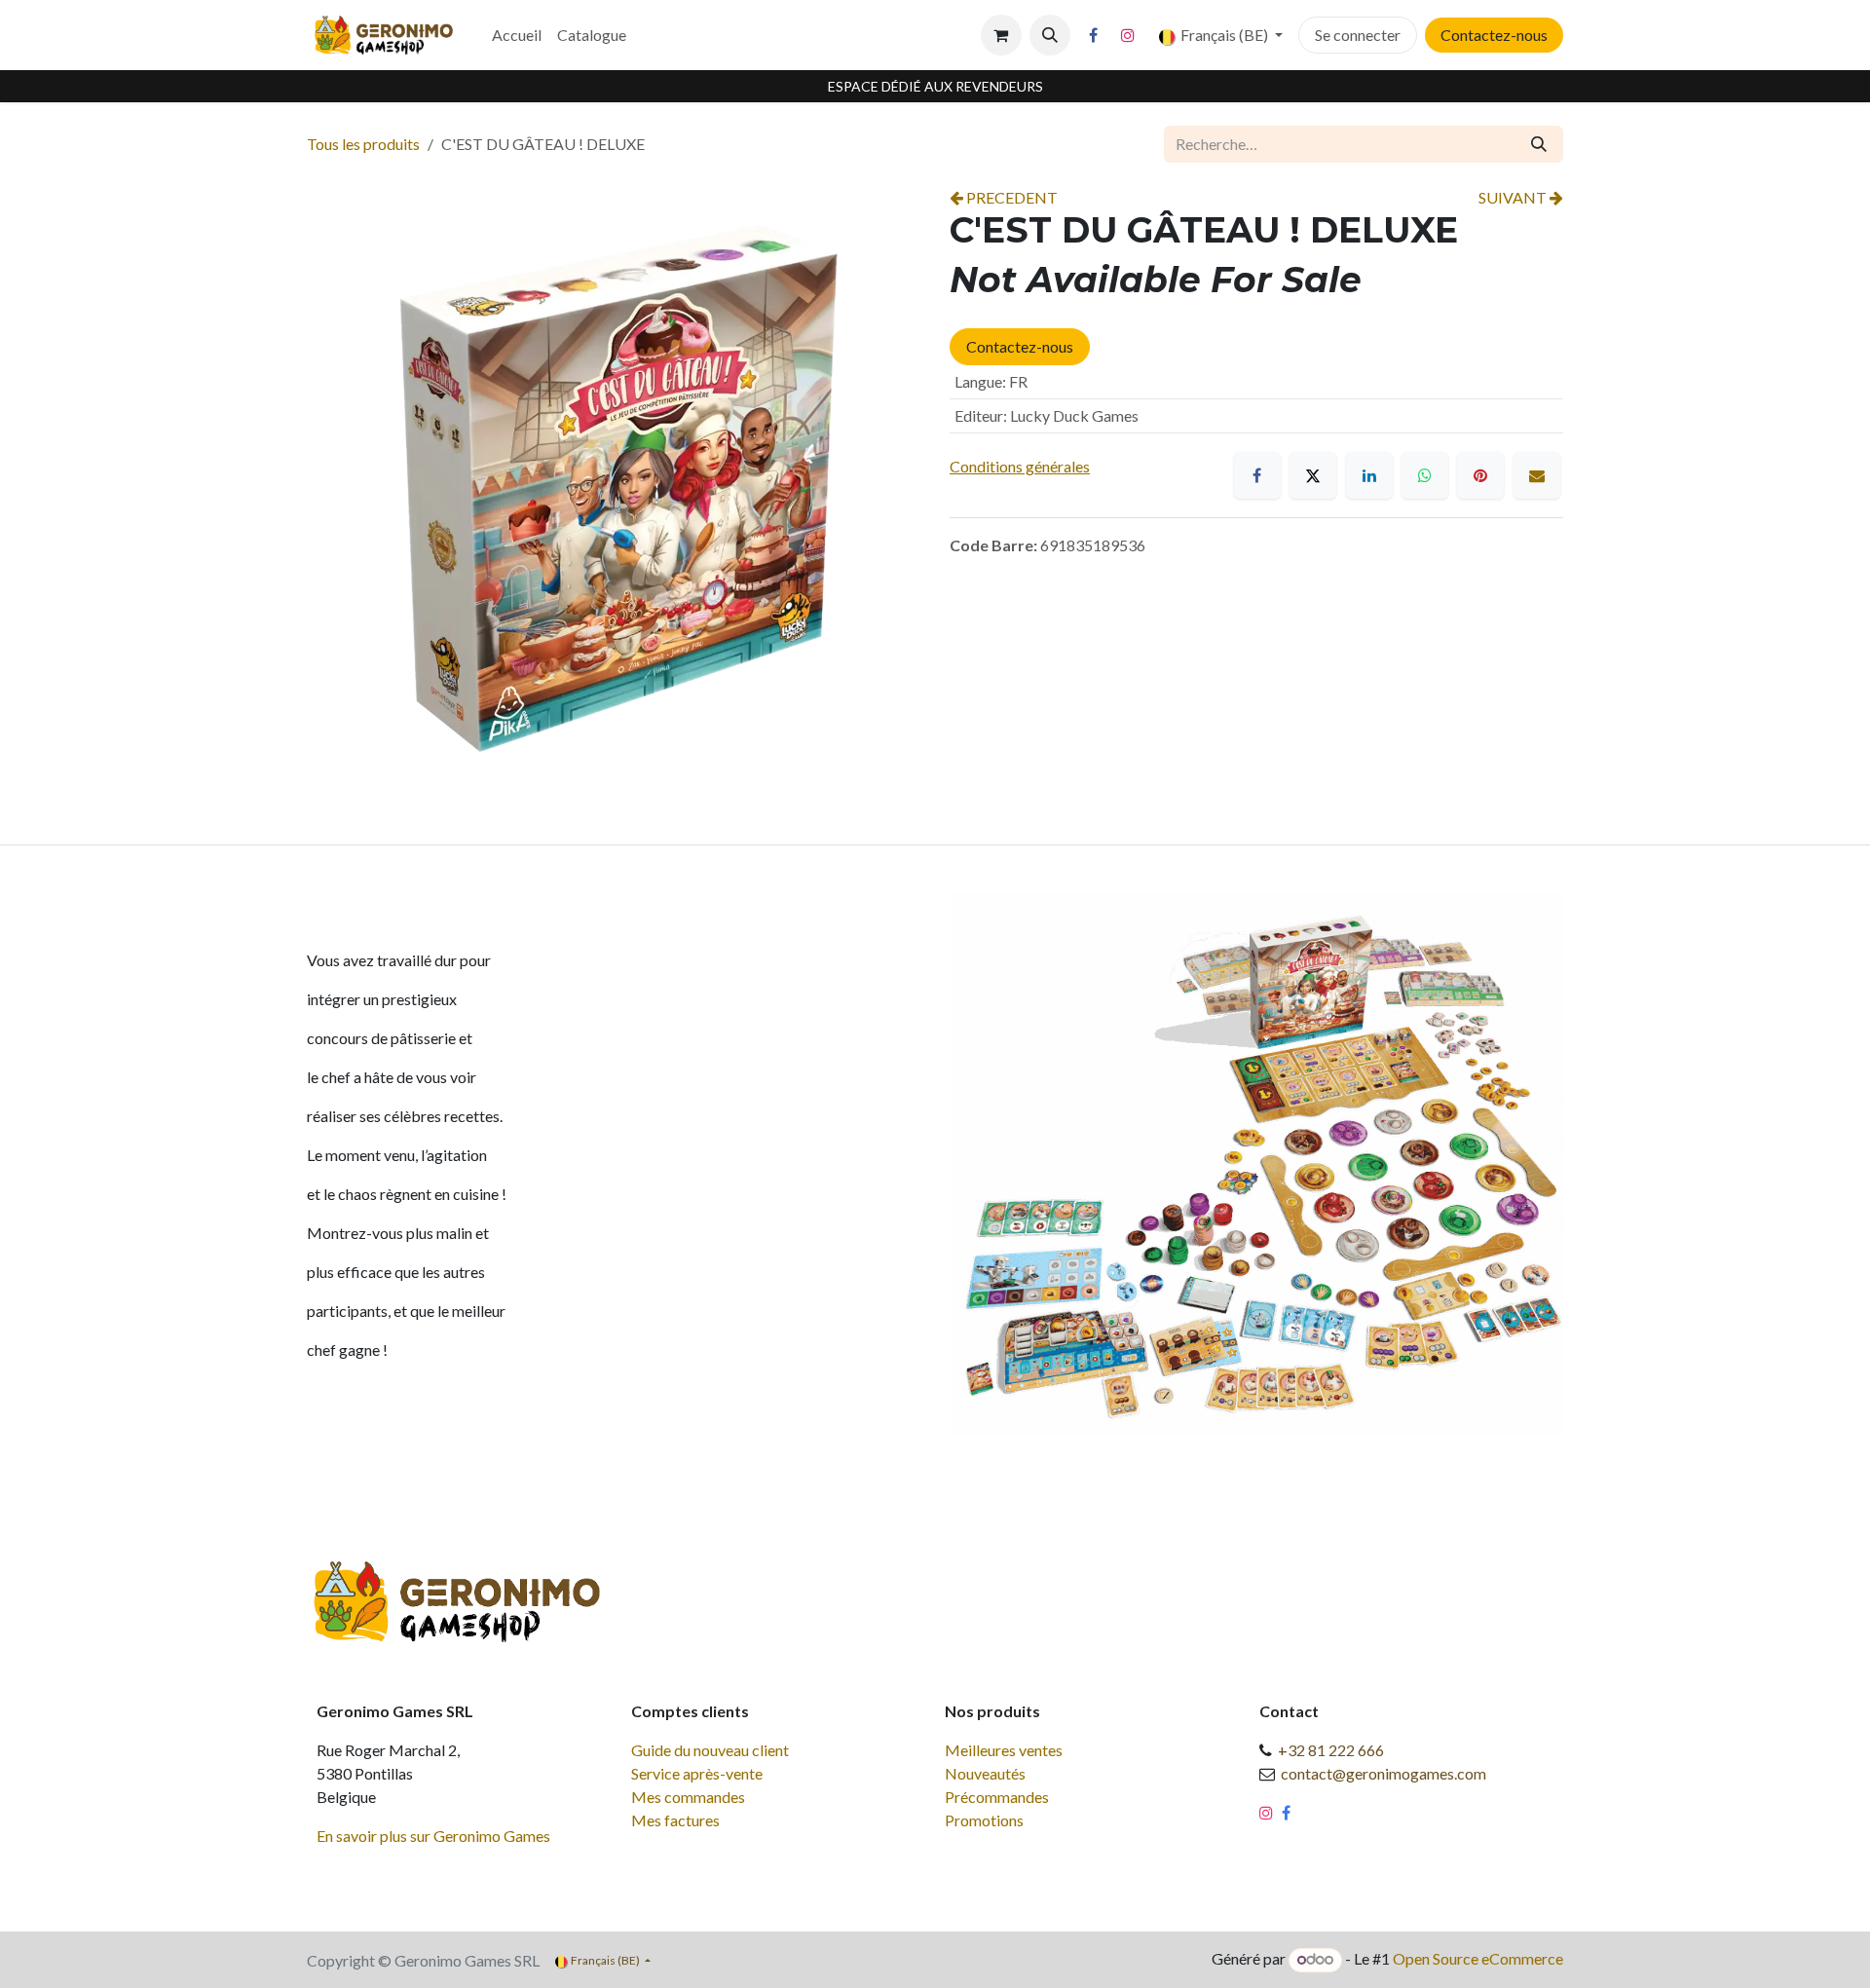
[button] (1050, 35)
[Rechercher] (1539, 144)
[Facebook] (1094, 35)
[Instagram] (1128, 35)
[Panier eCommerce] (1001, 35)
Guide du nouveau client (710, 1750)
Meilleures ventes (1004, 1750)
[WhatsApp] (1425, 475)
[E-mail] (1537, 475)
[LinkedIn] (1369, 475)
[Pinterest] (1480, 475)
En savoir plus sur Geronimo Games (433, 1836)
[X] (1313, 475)
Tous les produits (363, 144)
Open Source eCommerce (1478, 1958)
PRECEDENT (1010, 197)
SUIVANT (1514, 197)
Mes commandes (688, 1797)
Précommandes (997, 1797)
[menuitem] (517, 35)
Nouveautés (985, 1773)
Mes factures (675, 1820)
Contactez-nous (1494, 35)
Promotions (984, 1820)
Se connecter (1358, 35)
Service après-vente (697, 1773)
